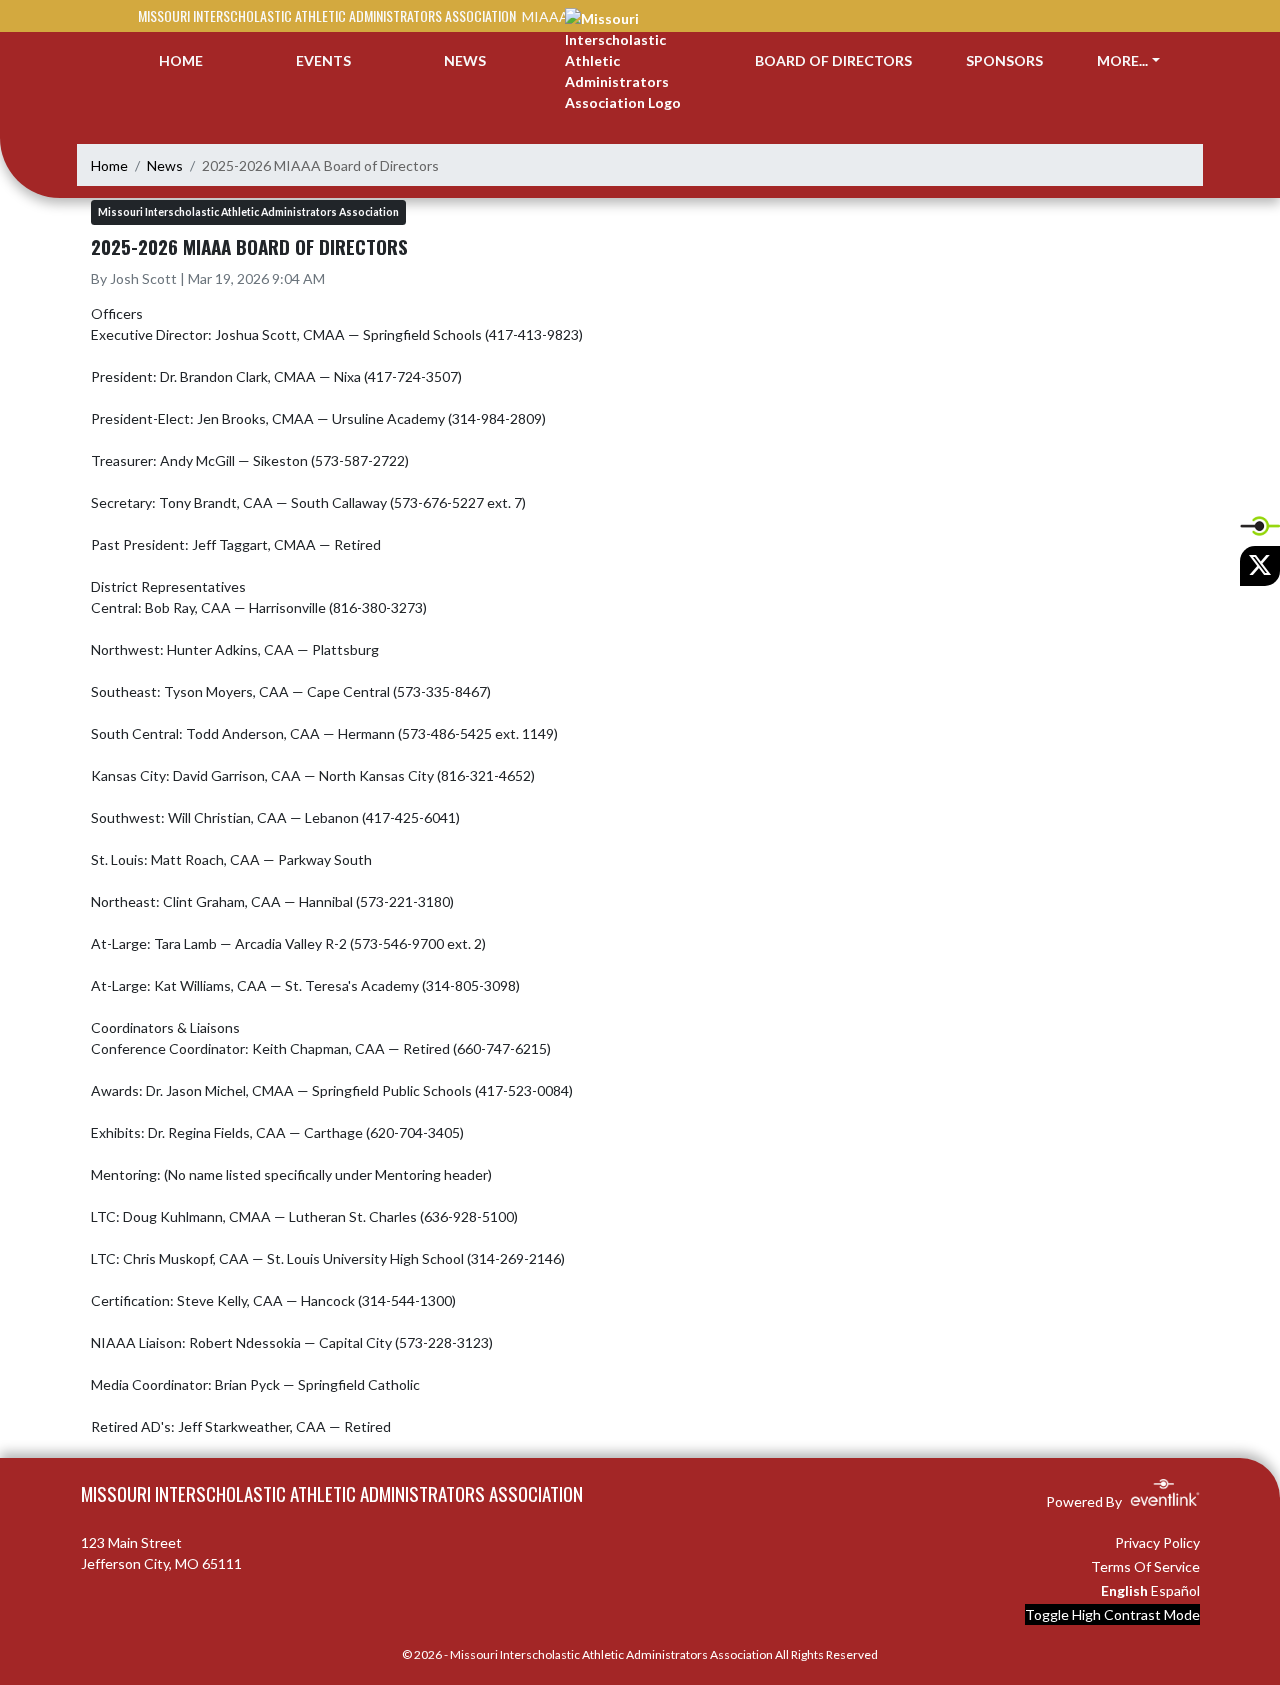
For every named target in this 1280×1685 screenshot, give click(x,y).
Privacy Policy (1157, 1542)
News (165, 165)
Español (1175, 1590)
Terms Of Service (1145, 1566)
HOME (181, 60)
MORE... (1122, 60)
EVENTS (323, 60)
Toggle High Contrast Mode (1112, 1614)
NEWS (465, 60)
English (1124, 1590)
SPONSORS (1004, 60)
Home (109, 165)
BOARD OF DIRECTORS (833, 60)
